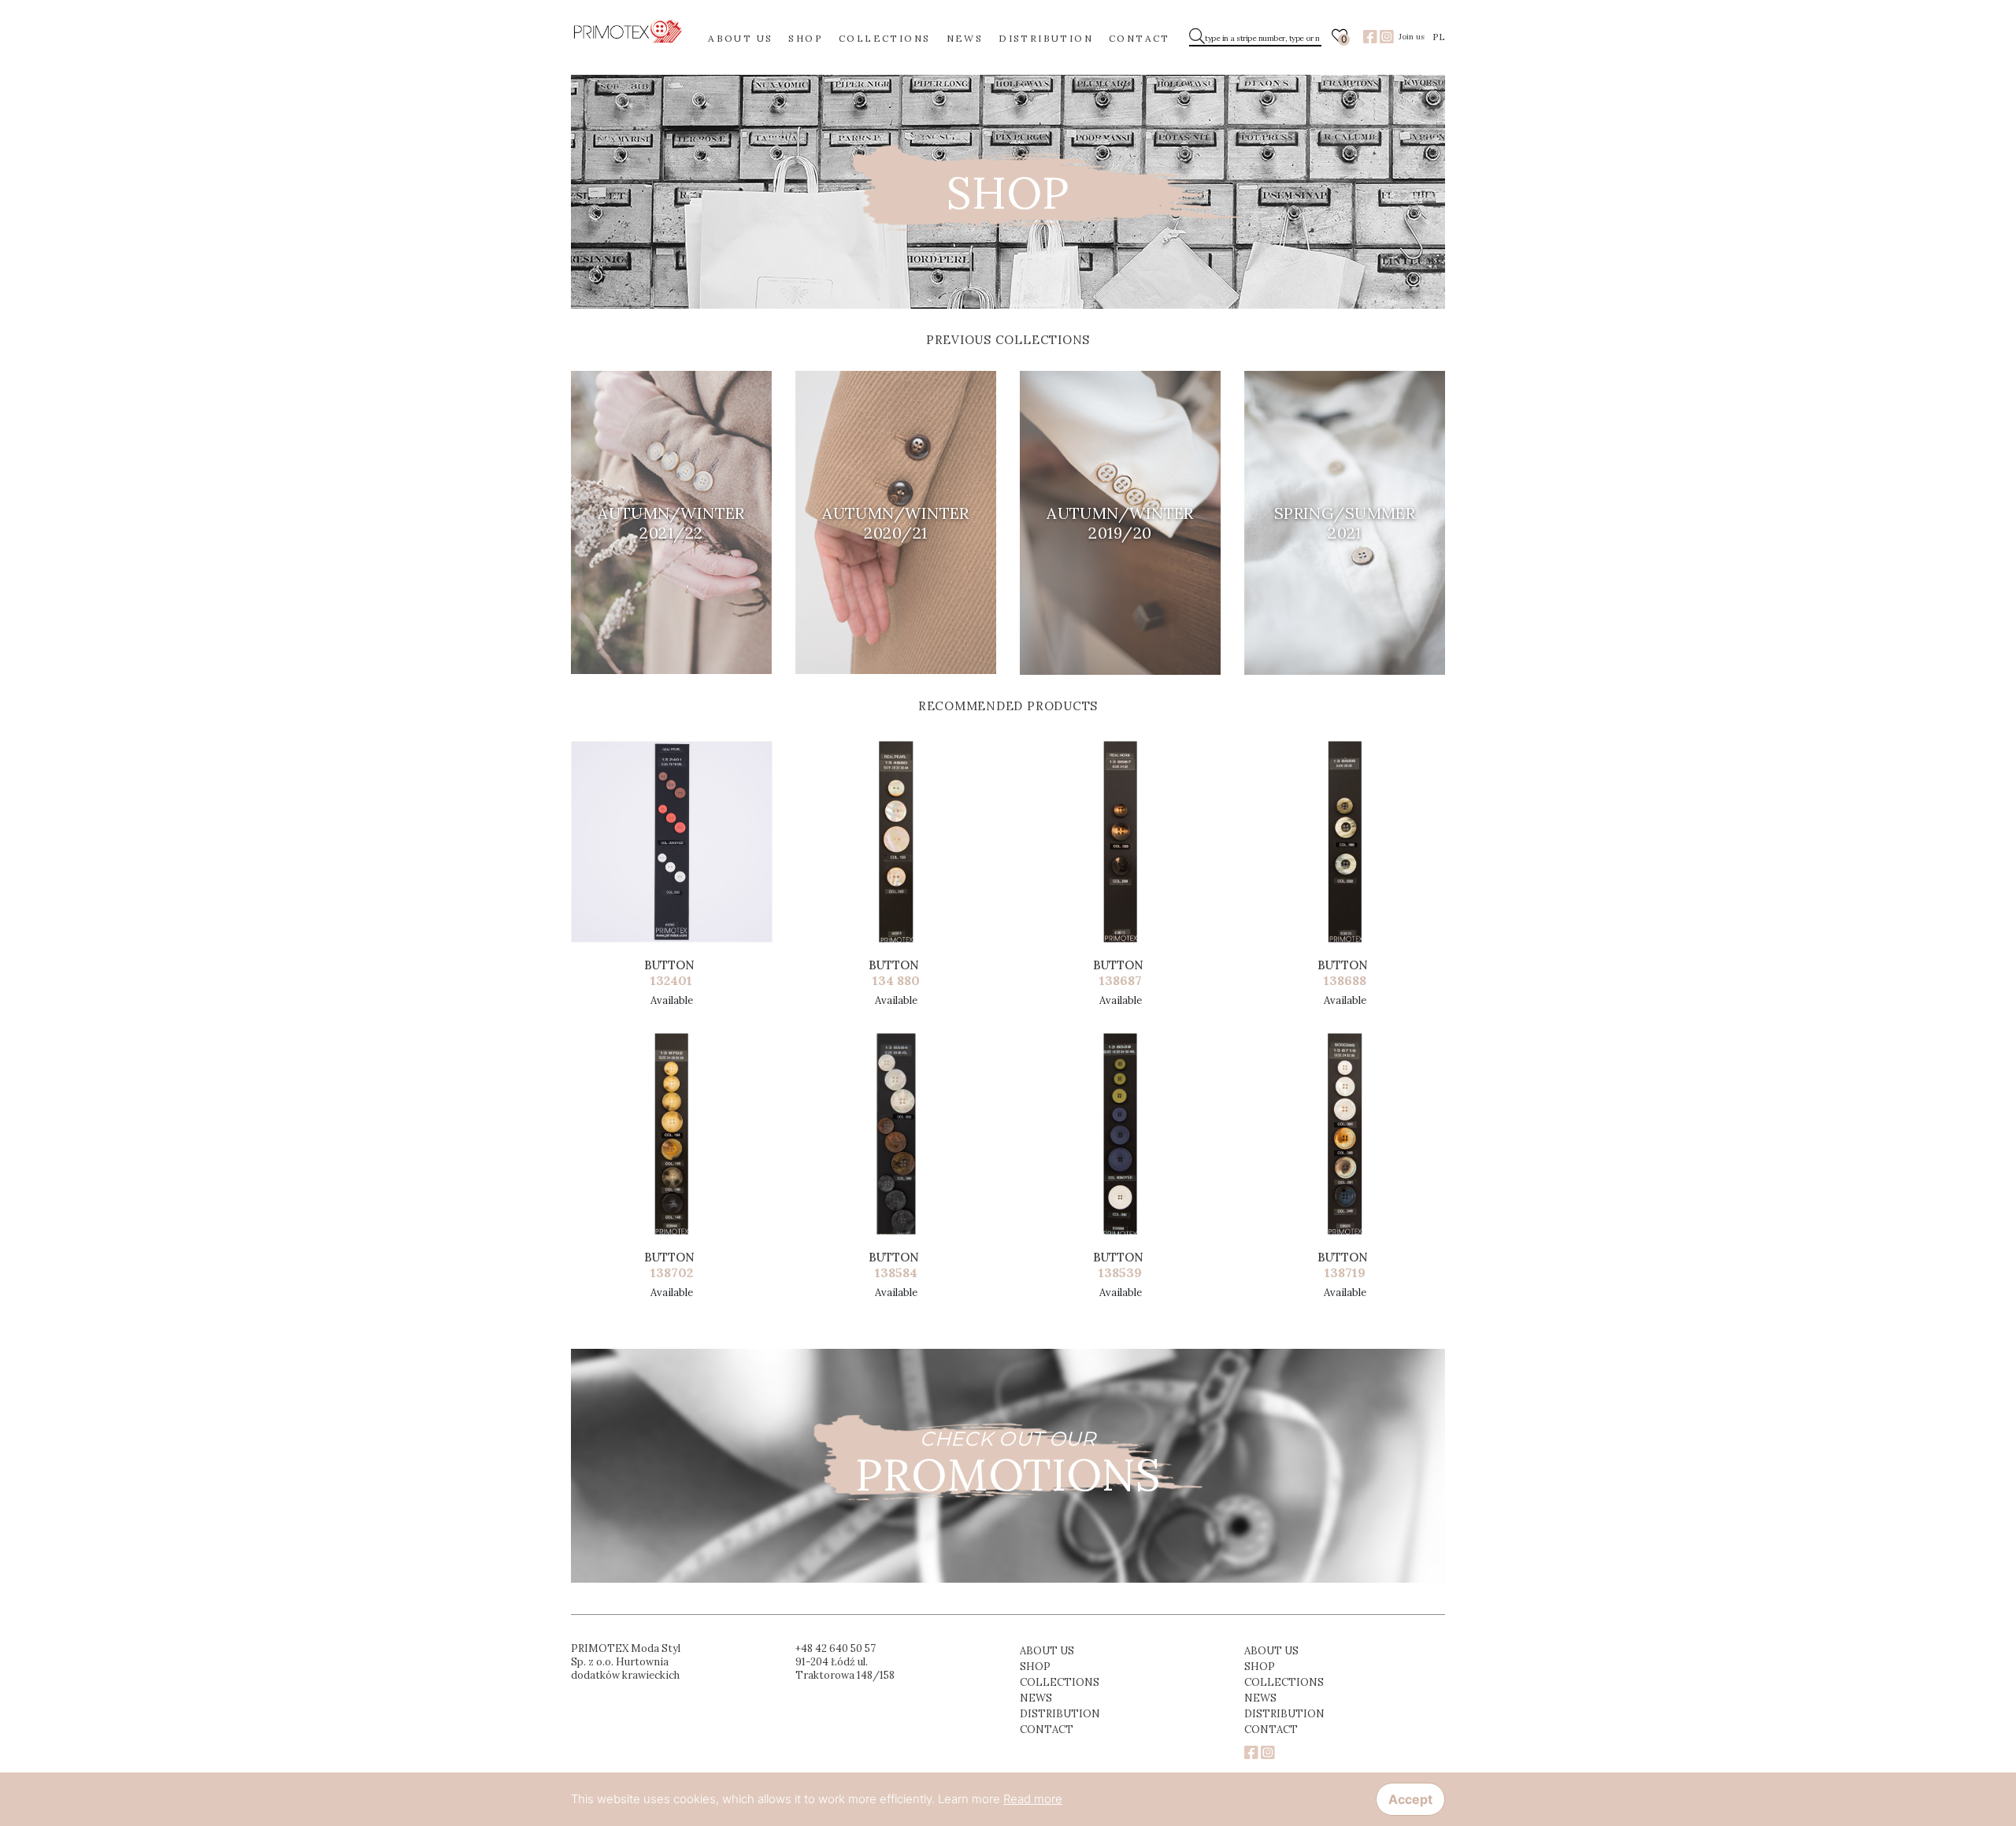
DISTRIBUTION (1046, 38)
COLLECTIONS (884, 38)
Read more (1033, 1799)
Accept (1410, 1799)
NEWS (965, 38)
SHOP (806, 38)
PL (1439, 37)
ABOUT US (740, 38)
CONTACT (1140, 38)
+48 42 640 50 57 (836, 1648)
